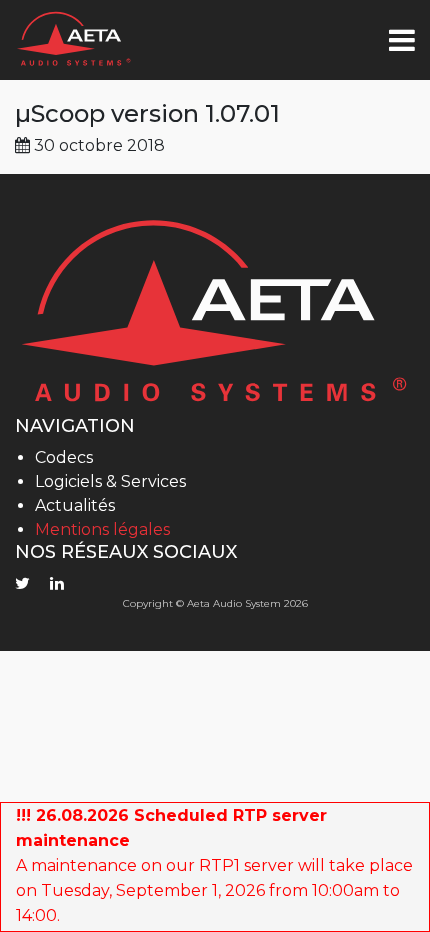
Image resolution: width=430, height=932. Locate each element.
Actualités (75, 505)
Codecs (64, 457)
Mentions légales (102, 529)
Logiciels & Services (110, 481)
